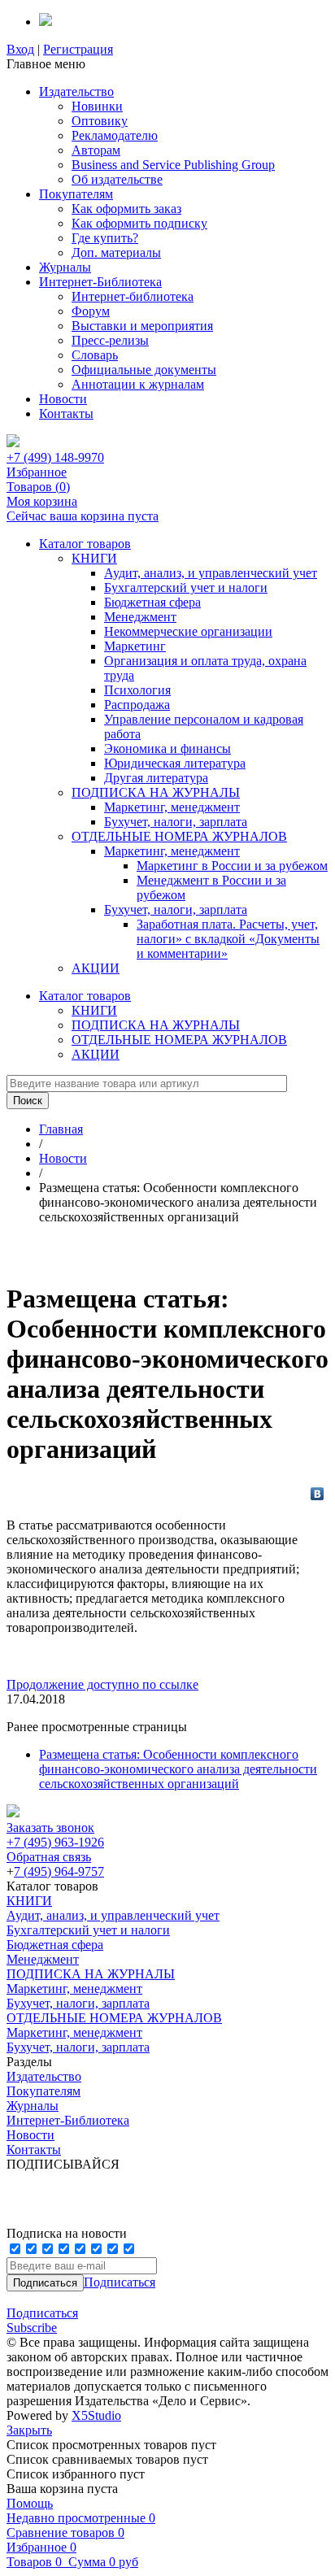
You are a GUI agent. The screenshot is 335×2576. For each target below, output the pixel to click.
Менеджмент (140, 617)
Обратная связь (49, 1857)
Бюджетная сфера (152, 602)
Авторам (96, 150)
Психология (137, 690)
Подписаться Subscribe (42, 2320)
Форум (91, 311)
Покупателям (76, 194)
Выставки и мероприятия (142, 326)
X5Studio (96, 2415)
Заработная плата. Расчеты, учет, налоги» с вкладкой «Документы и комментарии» (228, 939)
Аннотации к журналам (138, 384)
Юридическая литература (175, 763)
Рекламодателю (115, 135)
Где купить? (105, 238)
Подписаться (120, 2282)
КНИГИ (94, 558)
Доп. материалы (116, 252)
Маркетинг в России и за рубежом (232, 866)
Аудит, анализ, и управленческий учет (211, 573)
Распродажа (137, 705)
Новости (63, 399)
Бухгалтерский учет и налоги (186, 587)
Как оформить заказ (126, 209)
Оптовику (100, 121)
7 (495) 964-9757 (59, 1871)
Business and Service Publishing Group (173, 165)
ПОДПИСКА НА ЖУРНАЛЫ (156, 792)
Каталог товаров (85, 544)
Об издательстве (117, 179)
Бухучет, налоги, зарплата (176, 822)
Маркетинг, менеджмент (172, 807)
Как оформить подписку (139, 223)
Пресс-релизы (110, 340)
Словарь (95, 355)
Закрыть (29, 2430)
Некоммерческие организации (188, 631)
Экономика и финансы (167, 748)
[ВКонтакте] (318, 1494)
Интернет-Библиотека (100, 282)
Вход (20, 49)
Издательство (76, 91)
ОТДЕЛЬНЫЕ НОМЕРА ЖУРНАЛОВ (179, 836)
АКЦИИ (96, 968)
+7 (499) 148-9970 (55, 457)
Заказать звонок (50, 1828)
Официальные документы (144, 370)
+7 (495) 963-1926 (55, 1842)
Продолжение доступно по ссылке (102, 1684)
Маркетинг (135, 646)
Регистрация (78, 49)
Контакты (66, 413)
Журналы (65, 267)
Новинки (97, 106)
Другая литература (156, 778)
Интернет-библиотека (133, 296)
